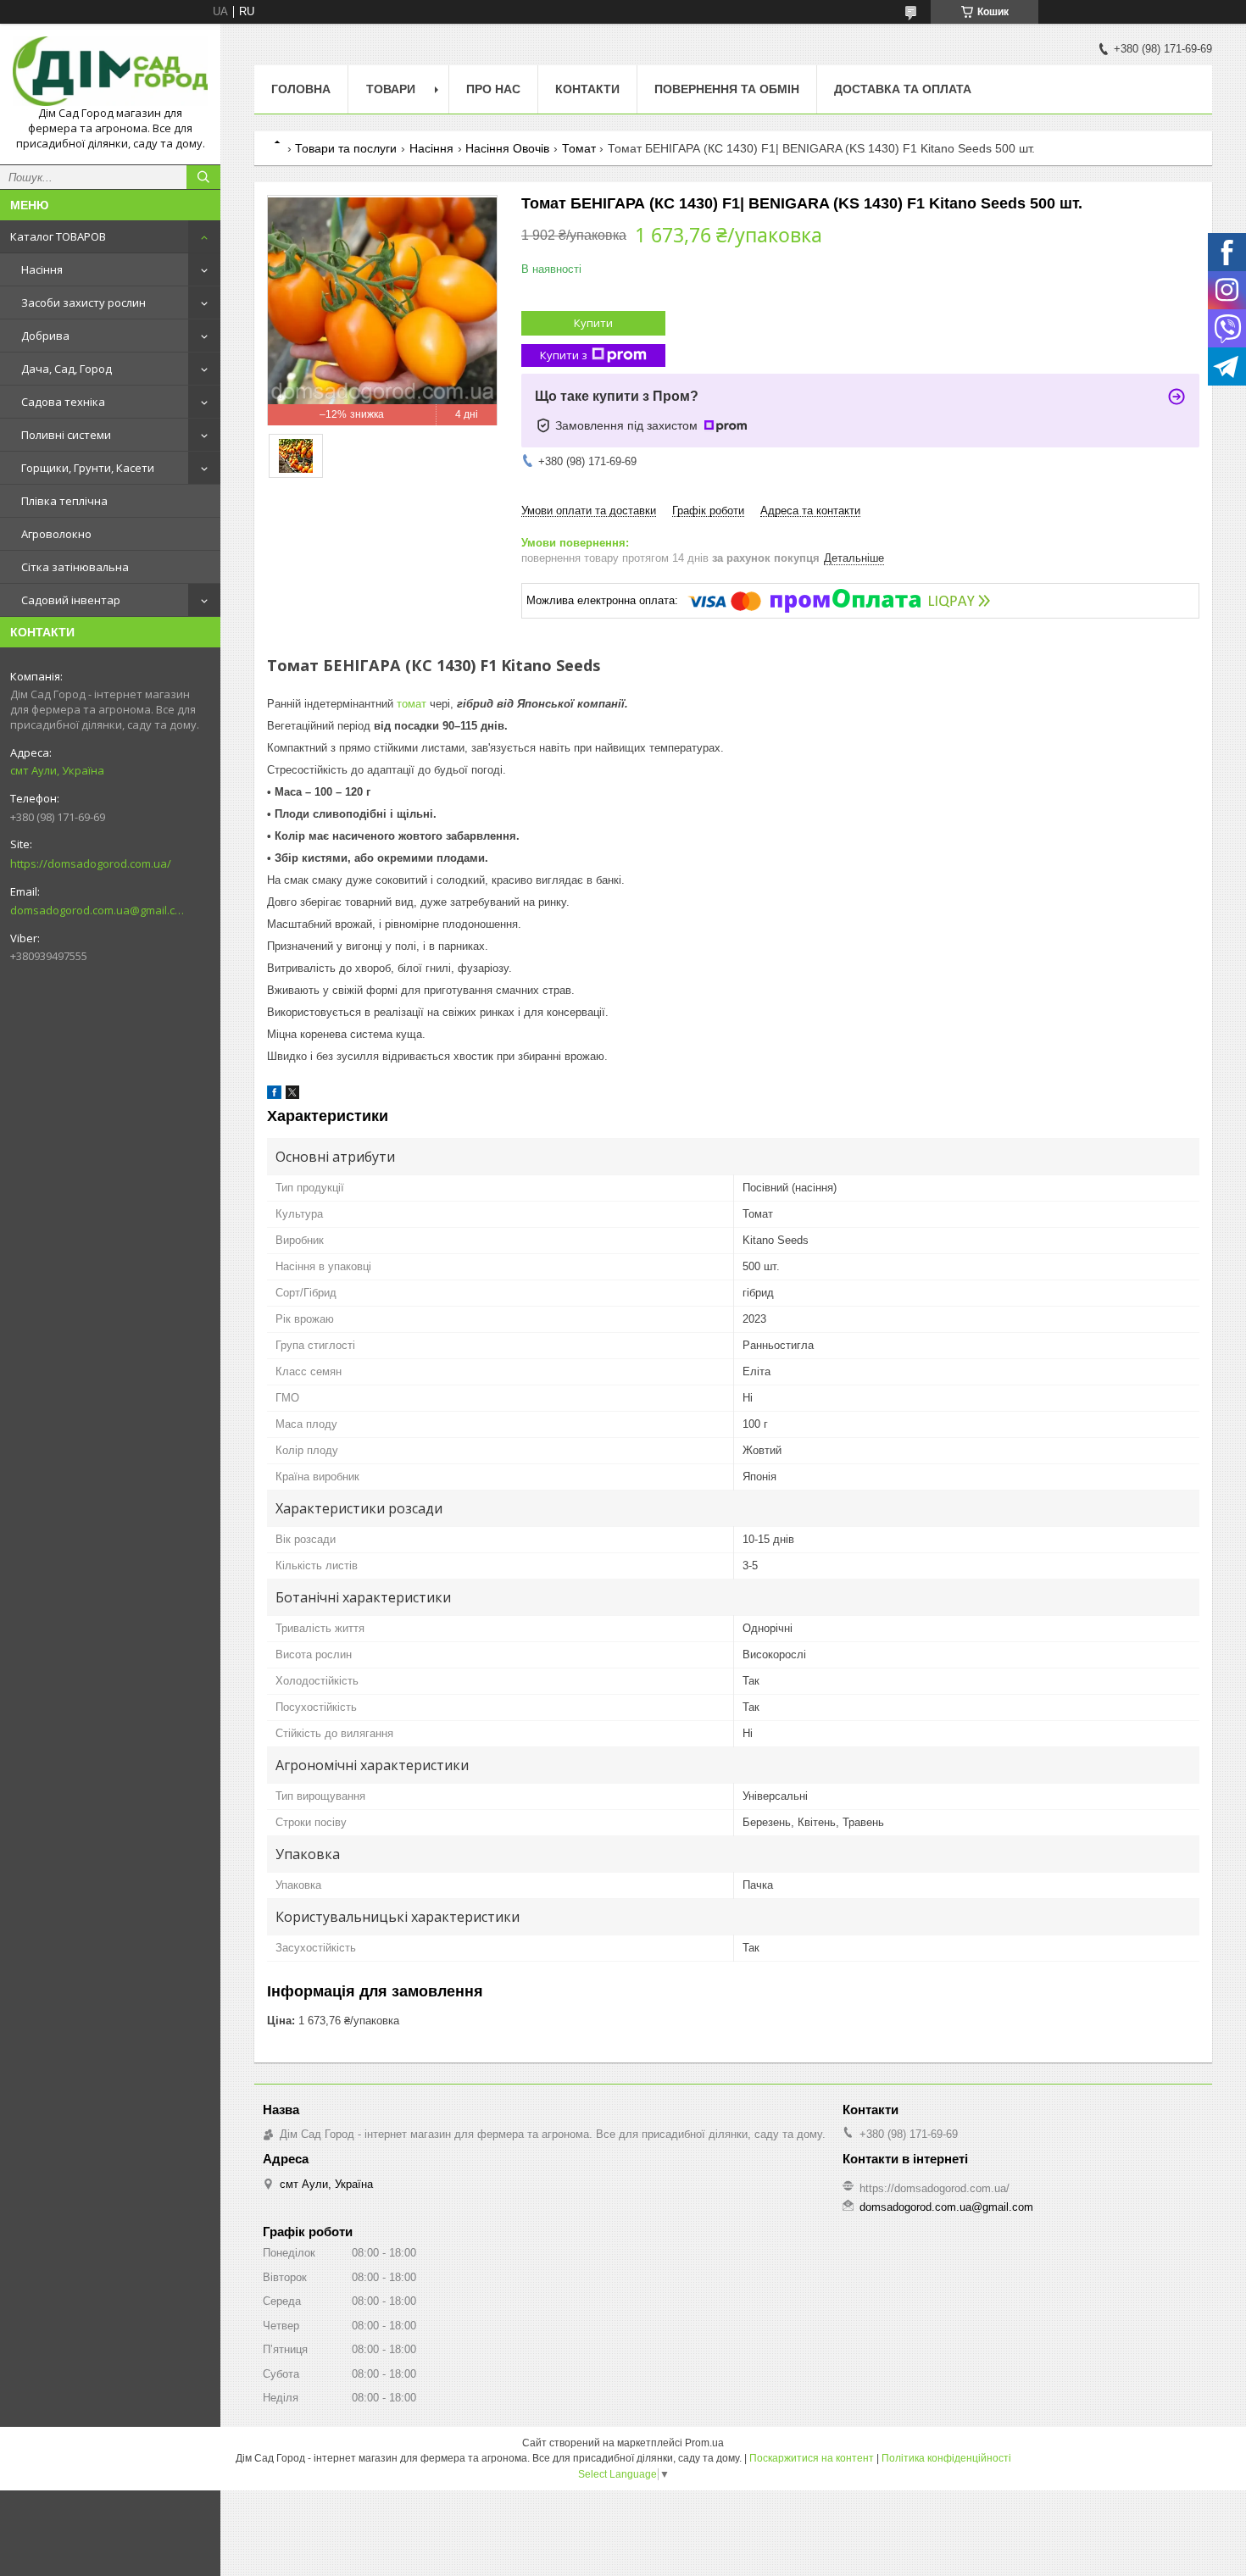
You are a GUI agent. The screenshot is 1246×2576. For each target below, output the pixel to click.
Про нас (493, 89)
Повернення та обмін (727, 89)
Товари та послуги (346, 148)
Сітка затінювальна (75, 567)
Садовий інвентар (71, 600)
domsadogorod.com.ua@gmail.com (97, 910)
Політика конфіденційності (946, 2458)
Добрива (45, 336)
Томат (579, 148)
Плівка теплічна (64, 501)
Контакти (587, 89)
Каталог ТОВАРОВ (58, 236)
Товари (391, 89)
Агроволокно (56, 534)
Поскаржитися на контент (812, 2458)
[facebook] (274, 1095)
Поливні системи (66, 435)
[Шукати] (203, 177)
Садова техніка (63, 402)
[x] (292, 1095)
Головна (301, 89)
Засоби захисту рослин (83, 303)
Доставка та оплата (903, 89)
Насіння (42, 269)
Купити (593, 323)
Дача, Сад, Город (67, 369)
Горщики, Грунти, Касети (88, 468)
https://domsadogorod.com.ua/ (91, 863)
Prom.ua (704, 2443)
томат (412, 704)
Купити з (564, 355)
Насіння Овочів (507, 148)
